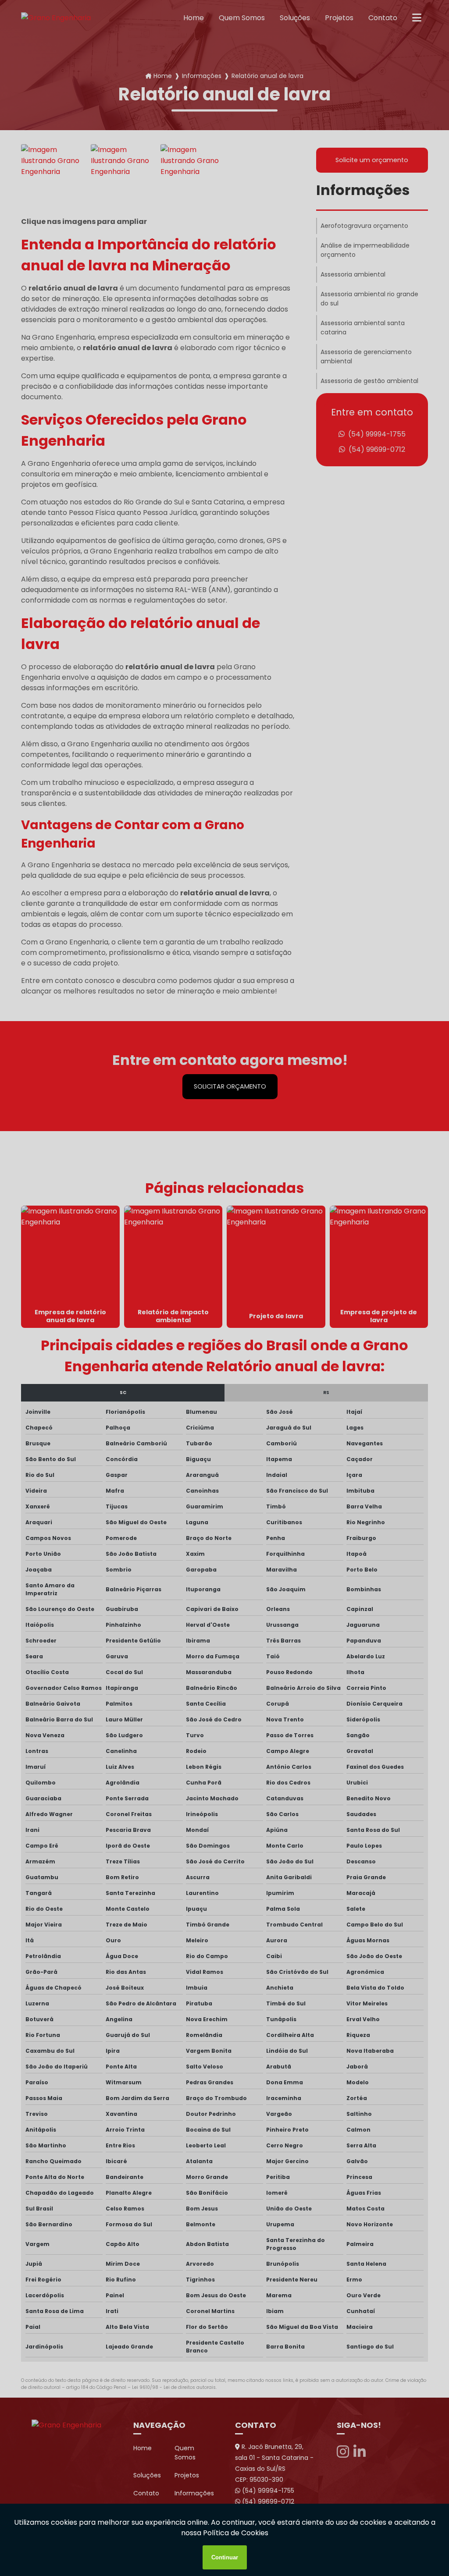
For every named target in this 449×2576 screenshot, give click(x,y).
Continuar (225, 2557)
